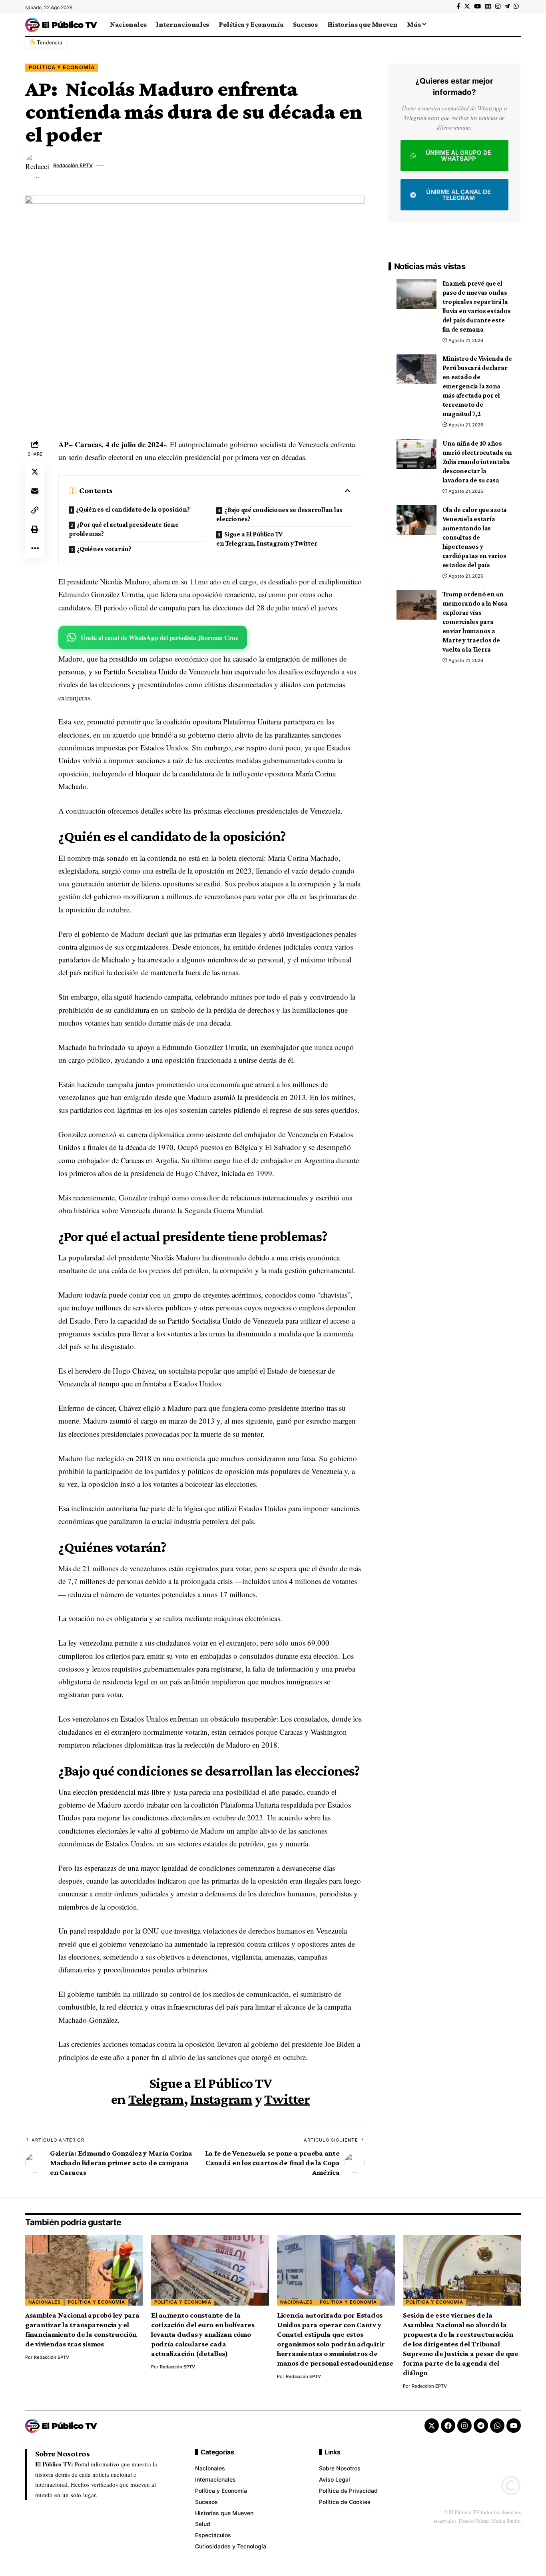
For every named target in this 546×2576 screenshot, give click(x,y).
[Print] (35, 529)
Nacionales (45, 2302)
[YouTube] (477, 6)
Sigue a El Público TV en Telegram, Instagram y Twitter (267, 539)
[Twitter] (467, 6)
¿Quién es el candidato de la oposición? (133, 509)
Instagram (221, 2099)
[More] (35, 548)
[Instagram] (498, 6)
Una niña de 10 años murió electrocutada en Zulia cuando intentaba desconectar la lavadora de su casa (477, 462)
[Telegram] (507, 6)
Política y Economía (62, 67)
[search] (515, 24)
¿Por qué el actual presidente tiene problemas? (124, 529)
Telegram (156, 2099)
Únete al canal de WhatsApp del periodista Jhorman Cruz (159, 637)
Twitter (287, 2099)
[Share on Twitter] (35, 471)
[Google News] (488, 6)
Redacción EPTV (73, 165)
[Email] (35, 490)
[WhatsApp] (516, 6)
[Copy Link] (35, 510)
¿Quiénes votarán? (104, 549)
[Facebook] (458, 6)
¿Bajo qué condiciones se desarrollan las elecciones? (279, 514)
